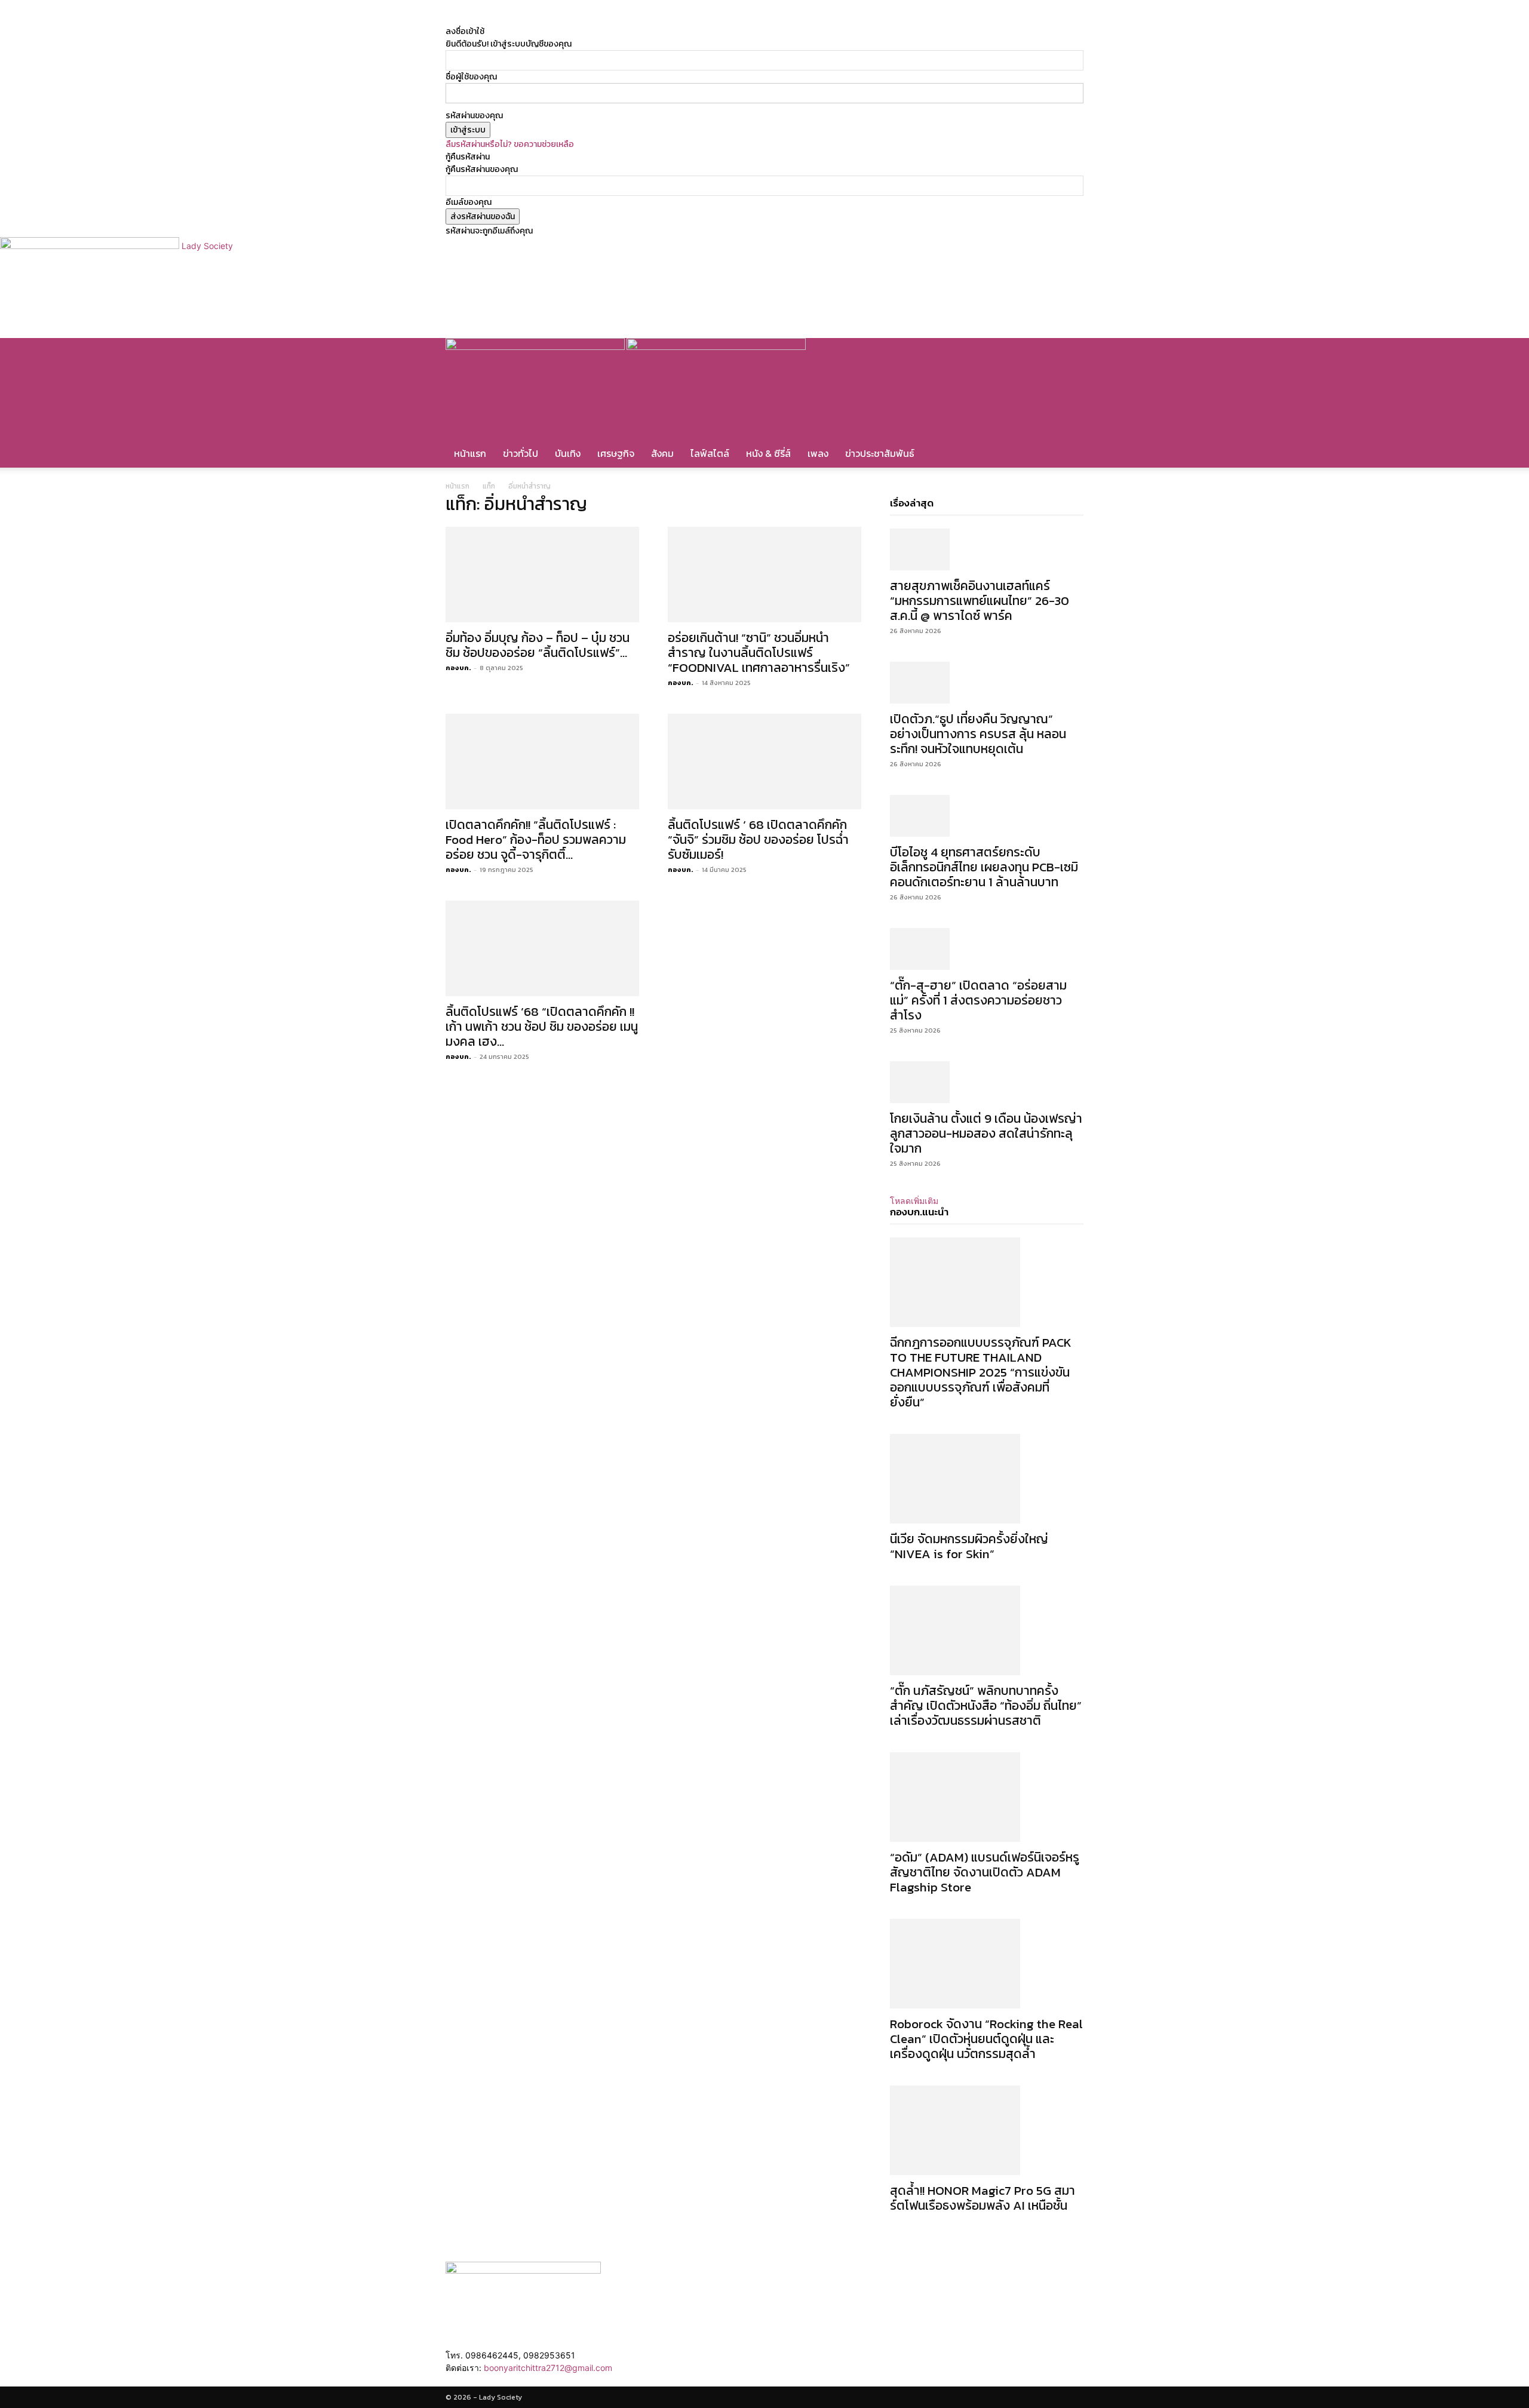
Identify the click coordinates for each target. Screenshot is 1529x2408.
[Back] (644, 19)
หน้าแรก (470, 453)
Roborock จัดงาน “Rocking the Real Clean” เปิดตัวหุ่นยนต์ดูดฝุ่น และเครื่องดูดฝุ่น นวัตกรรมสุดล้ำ (986, 2039)
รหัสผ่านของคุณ (474, 116)
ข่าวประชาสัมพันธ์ (880, 453)
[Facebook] (599, 19)
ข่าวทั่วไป (521, 453)
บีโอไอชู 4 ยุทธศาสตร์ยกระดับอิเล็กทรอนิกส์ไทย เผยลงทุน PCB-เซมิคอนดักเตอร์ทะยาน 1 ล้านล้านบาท (984, 867)
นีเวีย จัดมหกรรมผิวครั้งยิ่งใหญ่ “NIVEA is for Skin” (969, 1546)
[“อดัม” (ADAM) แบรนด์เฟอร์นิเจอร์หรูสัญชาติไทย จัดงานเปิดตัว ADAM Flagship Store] (987, 1797)
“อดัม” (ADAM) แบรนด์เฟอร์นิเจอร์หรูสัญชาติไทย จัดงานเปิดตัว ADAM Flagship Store (985, 1872)
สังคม (662, 453)
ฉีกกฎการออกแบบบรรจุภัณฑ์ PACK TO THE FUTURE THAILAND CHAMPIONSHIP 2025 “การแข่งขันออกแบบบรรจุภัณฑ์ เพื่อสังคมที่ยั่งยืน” (981, 1372)
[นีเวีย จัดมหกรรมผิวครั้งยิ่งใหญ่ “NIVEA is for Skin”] (987, 1479)
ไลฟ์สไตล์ (710, 453)
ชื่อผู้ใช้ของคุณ (471, 77)
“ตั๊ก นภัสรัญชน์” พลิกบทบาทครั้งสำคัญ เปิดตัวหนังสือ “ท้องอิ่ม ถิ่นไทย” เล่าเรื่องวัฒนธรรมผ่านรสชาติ (986, 1705)
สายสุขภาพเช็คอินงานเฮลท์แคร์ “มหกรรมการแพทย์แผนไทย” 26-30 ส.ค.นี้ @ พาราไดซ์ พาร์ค (980, 601)
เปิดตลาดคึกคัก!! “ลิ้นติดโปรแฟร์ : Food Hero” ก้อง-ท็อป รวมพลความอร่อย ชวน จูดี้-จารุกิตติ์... (536, 839)
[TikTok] (607, 19)
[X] (616, 19)
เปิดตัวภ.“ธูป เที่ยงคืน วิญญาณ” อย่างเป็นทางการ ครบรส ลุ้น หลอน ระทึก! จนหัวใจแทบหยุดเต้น (978, 734)
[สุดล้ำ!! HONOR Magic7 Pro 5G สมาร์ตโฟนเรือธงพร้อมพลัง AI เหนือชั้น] (987, 2130)
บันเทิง (568, 453)
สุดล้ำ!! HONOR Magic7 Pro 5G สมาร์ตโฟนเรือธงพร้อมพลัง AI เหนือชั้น (983, 2198)
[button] (1069, 353)
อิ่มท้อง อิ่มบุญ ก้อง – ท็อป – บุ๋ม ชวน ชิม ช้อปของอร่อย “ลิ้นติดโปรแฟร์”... (538, 645)
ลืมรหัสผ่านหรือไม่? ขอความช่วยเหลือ (510, 144)
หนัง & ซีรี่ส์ (768, 453)
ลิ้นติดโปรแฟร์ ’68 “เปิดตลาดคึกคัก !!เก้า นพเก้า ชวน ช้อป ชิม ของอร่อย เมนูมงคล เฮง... (542, 1026)
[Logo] (536, 347)
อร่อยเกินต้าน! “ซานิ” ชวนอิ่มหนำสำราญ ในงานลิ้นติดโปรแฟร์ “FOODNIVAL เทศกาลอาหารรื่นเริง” (759, 652)
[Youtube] (623, 19)
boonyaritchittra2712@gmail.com (548, 2368)
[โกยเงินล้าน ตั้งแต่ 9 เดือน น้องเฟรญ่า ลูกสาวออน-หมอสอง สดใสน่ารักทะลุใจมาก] (987, 1082)
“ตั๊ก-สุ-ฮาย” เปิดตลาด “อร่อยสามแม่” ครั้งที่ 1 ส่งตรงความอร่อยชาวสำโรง (978, 1000)
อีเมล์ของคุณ (469, 202)
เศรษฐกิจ (616, 453)
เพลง (818, 453)
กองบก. (458, 668)
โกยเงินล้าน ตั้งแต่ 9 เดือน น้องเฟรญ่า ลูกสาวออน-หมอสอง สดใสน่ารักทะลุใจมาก (986, 1133)
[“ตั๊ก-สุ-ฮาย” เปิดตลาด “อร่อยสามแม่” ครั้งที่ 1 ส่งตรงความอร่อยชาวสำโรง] (987, 949)
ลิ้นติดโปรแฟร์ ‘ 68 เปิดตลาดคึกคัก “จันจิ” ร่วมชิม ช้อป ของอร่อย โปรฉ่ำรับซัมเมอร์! (758, 839)
